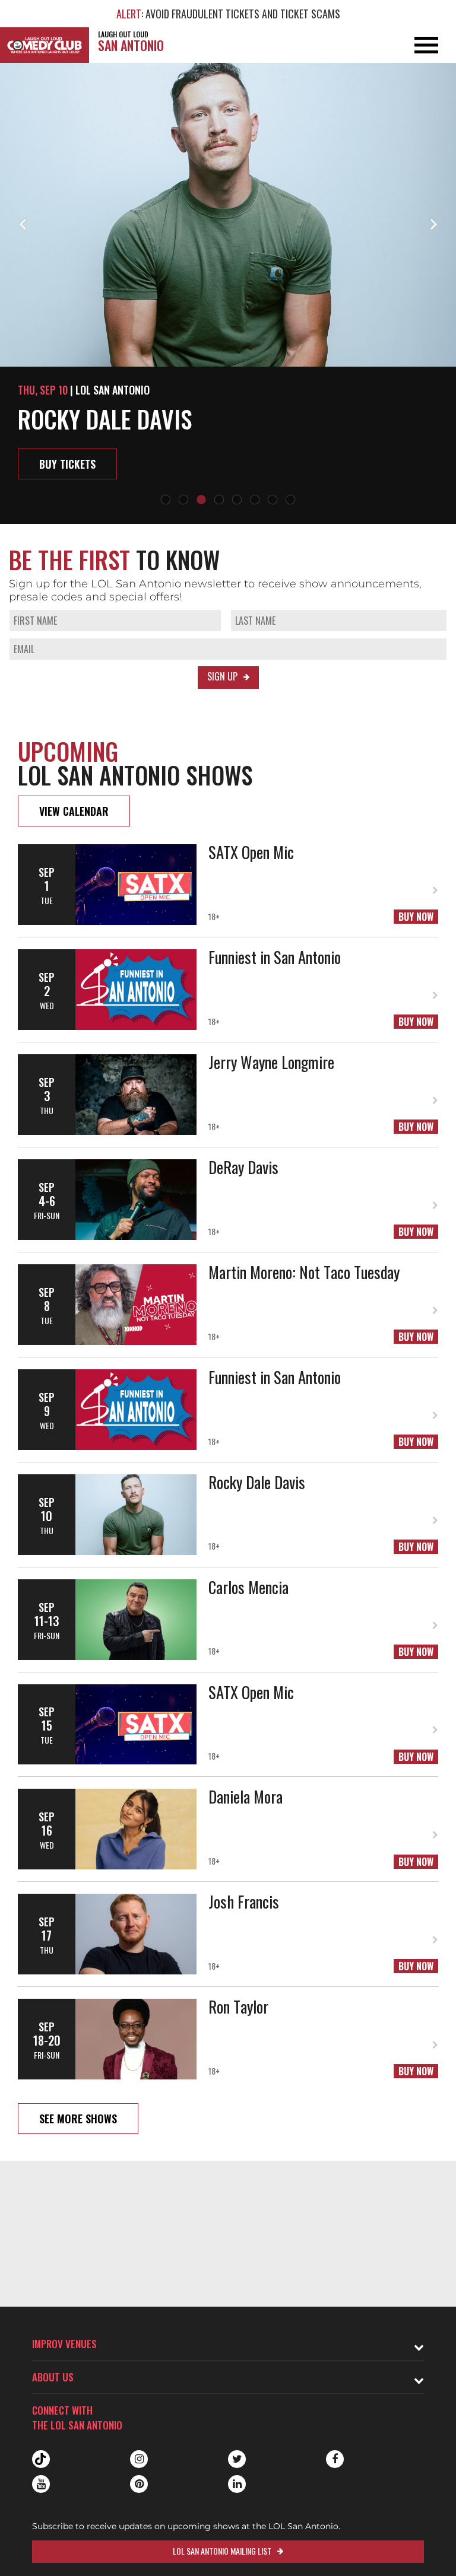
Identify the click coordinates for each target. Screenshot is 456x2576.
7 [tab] (273, 500)
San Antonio (131, 42)
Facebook (335, 2459)
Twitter (237, 2459)
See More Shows (78, 2119)
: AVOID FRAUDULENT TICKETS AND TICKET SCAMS (228, 14)
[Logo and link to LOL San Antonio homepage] (45, 45)
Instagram (139, 2459)
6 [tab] (255, 500)
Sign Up (222, 676)
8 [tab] (290, 500)
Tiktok (41, 2459)
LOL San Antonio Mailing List (222, 2551)
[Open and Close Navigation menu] (410, 45)
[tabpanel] (228, 293)
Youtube (41, 2484)
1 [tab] (166, 500)
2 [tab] (183, 500)
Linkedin (237, 2484)
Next (434, 225)
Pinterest (139, 2484)
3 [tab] (201, 500)
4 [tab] (219, 500)
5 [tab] (237, 500)
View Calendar (74, 811)
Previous (22, 225)
